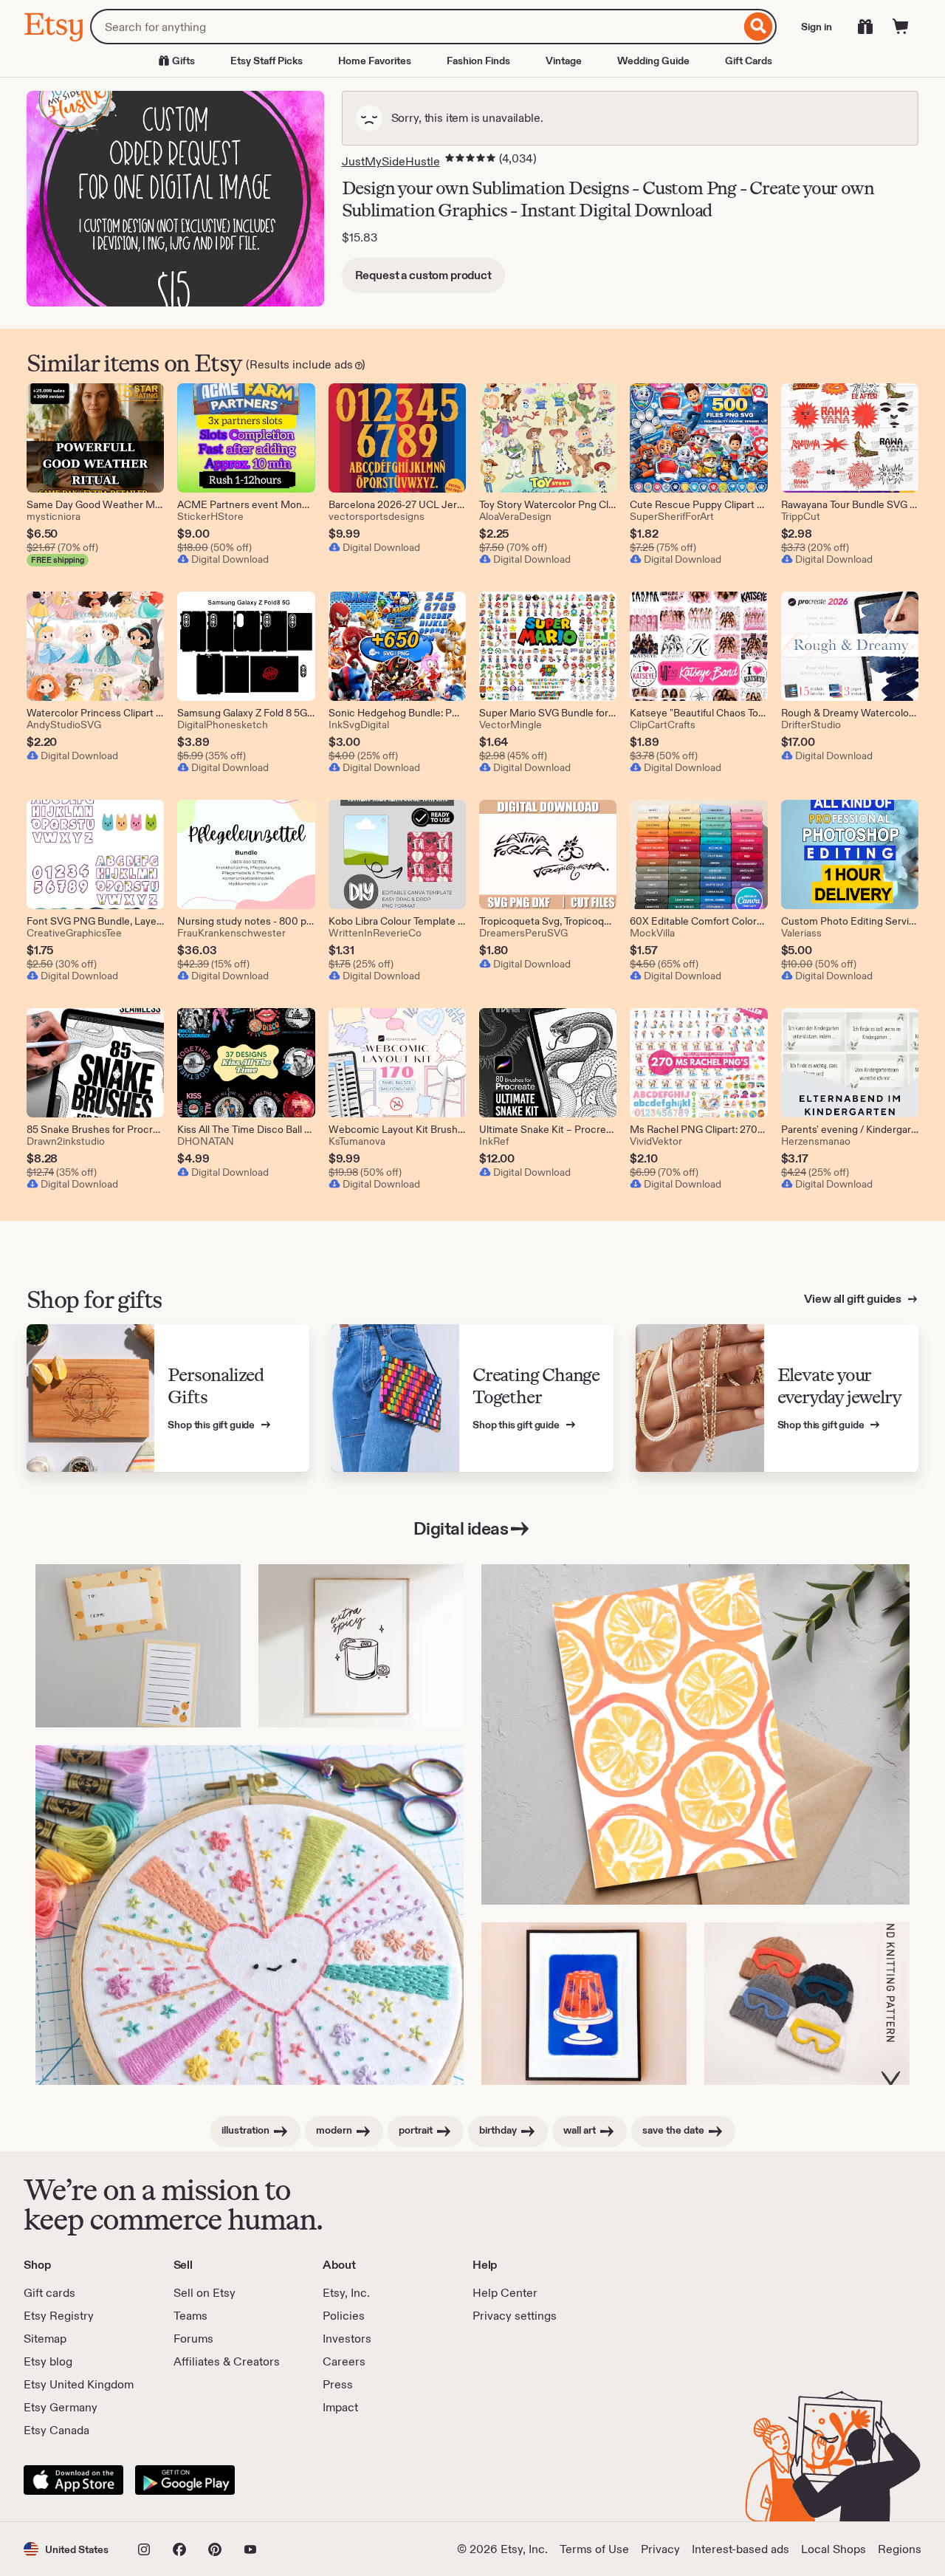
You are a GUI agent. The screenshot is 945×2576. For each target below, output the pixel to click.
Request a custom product (423, 275)
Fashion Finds (478, 61)
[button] (66, 2549)
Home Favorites (375, 61)
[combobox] (415, 27)
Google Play (185, 2480)
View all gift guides (854, 1299)
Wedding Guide (653, 61)
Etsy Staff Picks (267, 61)
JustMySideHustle (391, 161)
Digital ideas (461, 1528)
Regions (900, 2549)
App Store (73, 2480)
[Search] (759, 27)
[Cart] (901, 27)
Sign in (817, 27)
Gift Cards (749, 61)
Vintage (564, 61)
